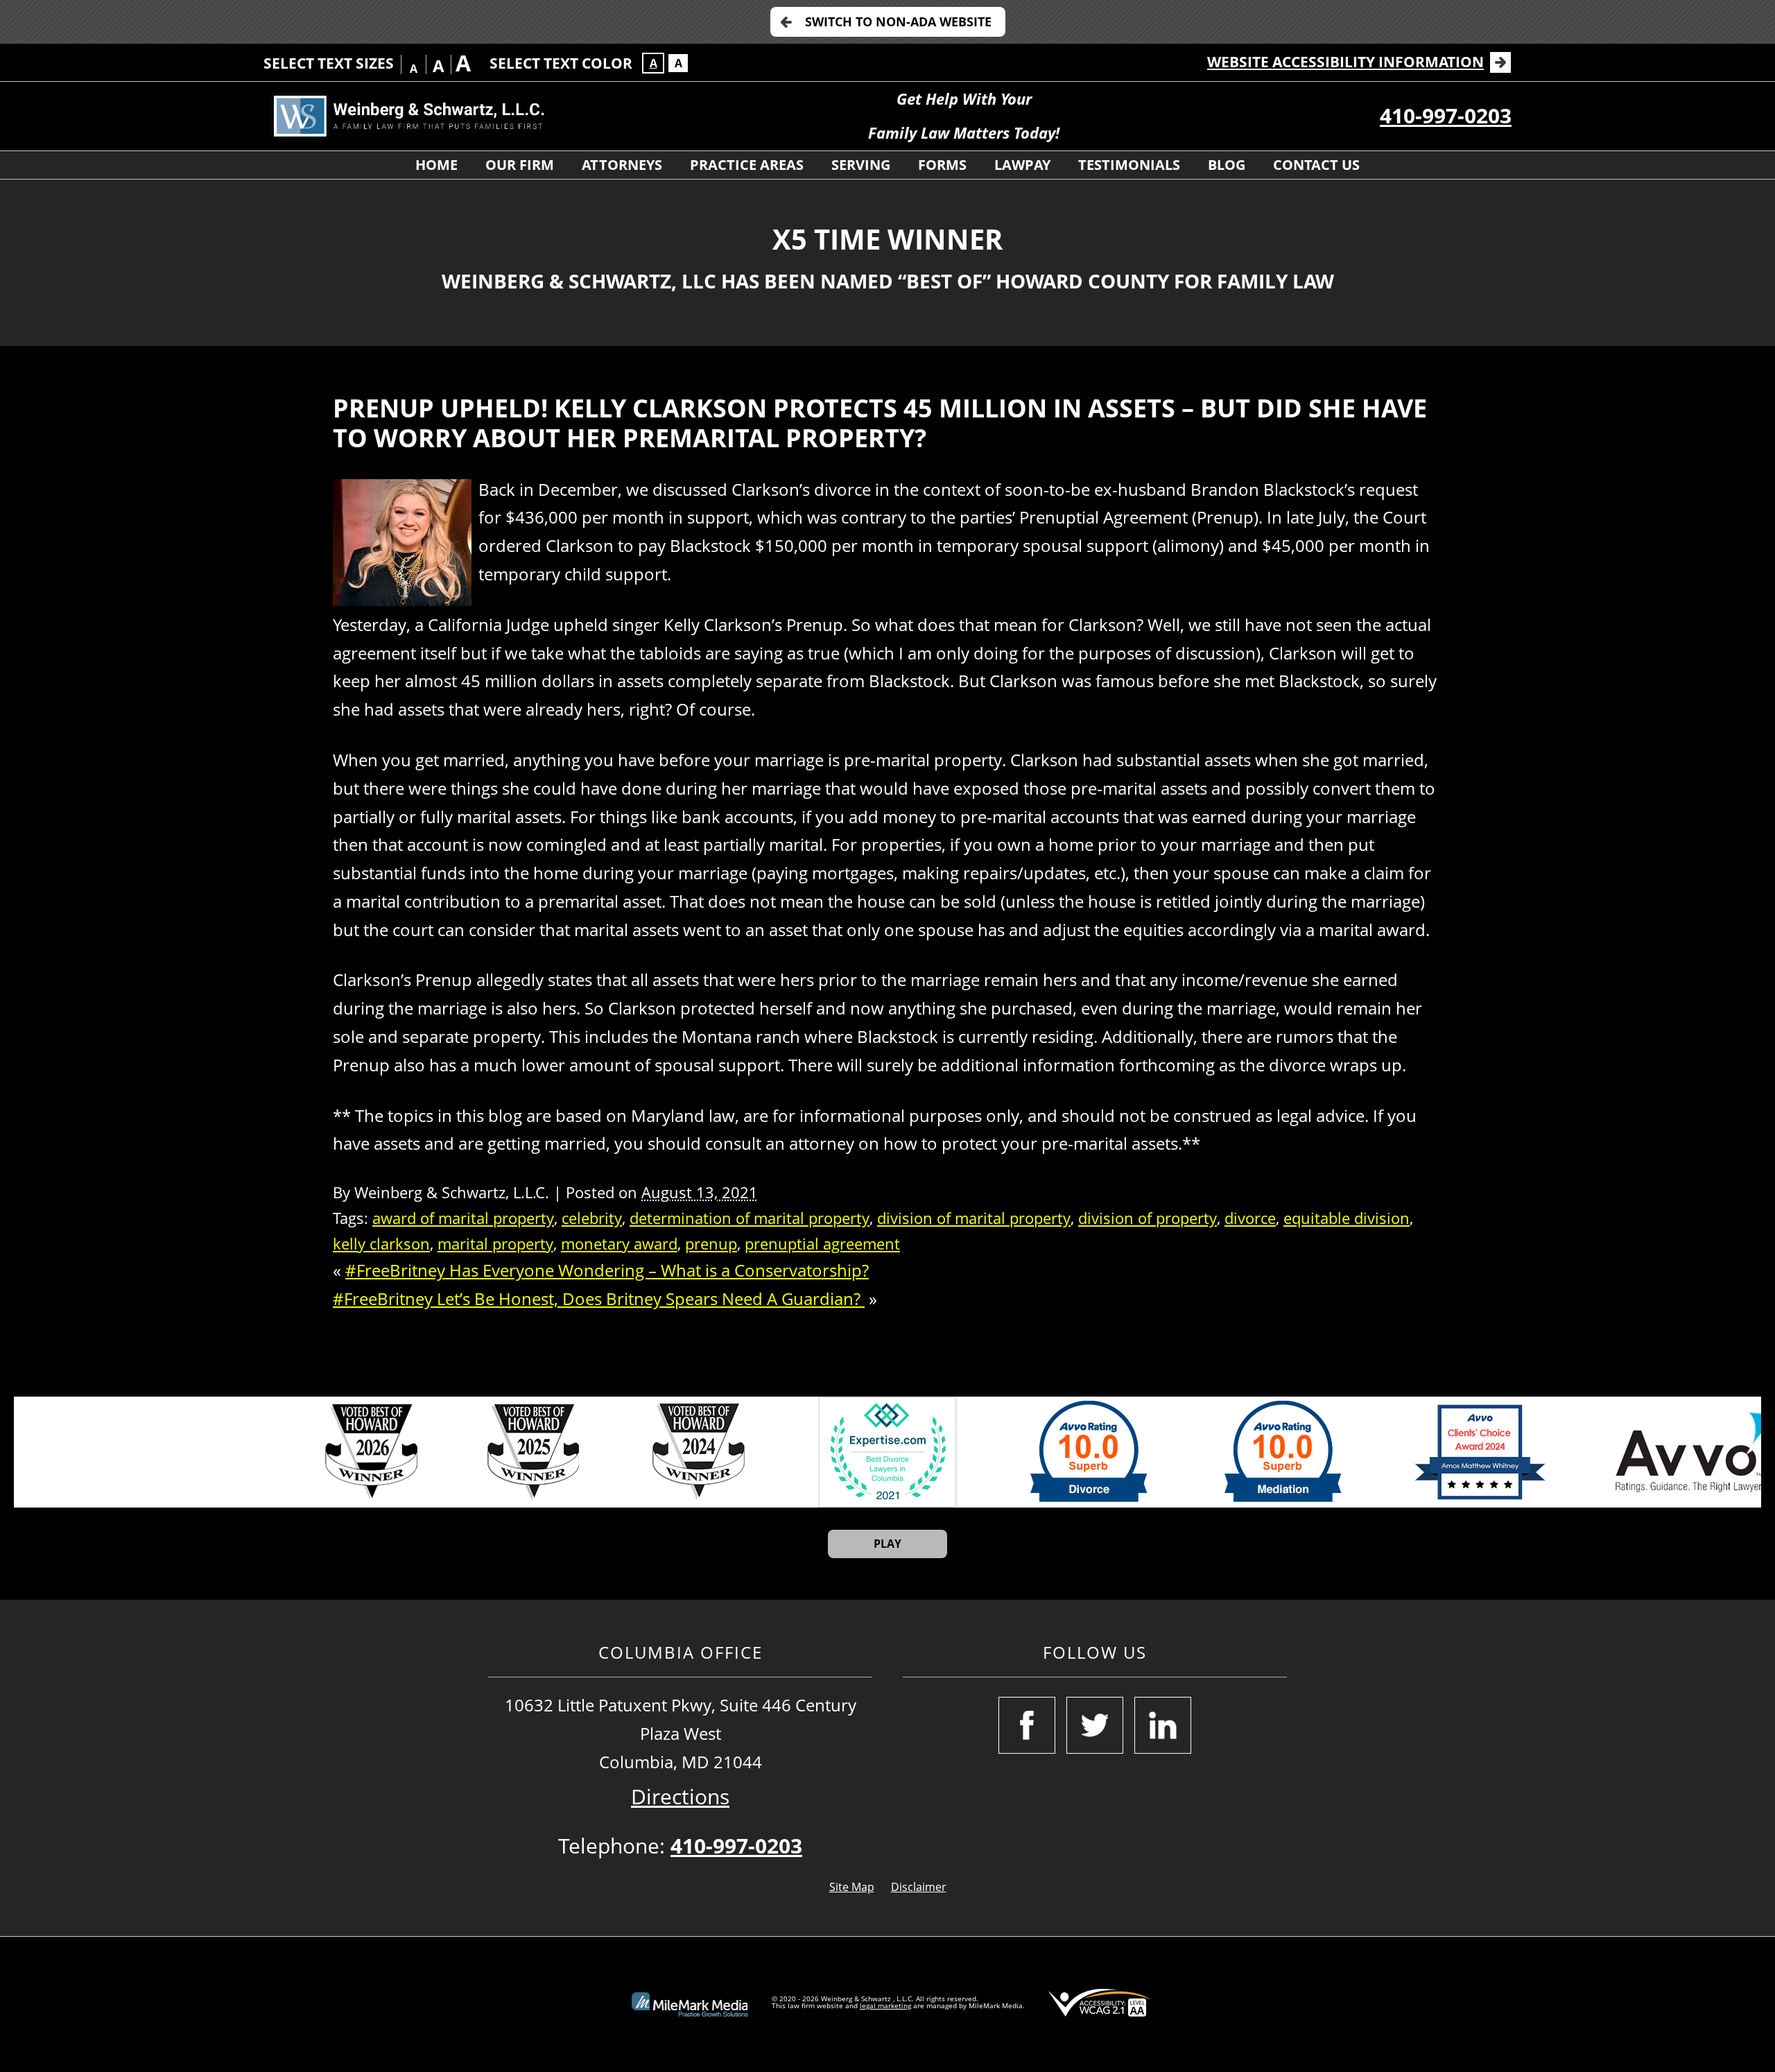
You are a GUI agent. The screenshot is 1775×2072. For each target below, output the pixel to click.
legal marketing (885, 2005)
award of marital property (463, 1218)
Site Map (852, 1887)
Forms (942, 165)
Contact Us (1316, 165)
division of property (1148, 1218)
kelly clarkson (381, 1244)
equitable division (1347, 1218)
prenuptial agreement (822, 1244)
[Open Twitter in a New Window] (1095, 1725)
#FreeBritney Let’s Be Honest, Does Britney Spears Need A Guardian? (599, 1298)
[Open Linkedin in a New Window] (1163, 1725)
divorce (1250, 1218)
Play (887, 1544)
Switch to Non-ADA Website (898, 21)
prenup (711, 1244)
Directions (680, 1796)
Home (436, 165)
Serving (861, 165)
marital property (495, 1244)
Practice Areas (747, 165)
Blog (1227, 165)
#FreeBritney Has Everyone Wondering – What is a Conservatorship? (607, 1270)
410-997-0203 (1446, 115)
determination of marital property (750, 1218)
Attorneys (622, 165)
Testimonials (1129, 165)
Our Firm (520, 165)
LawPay (1022, 165)
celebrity (592, 1218)
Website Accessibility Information (1345, 62)
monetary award (619, 1244)
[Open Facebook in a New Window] (1027, 1725)
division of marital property (974, 1218)
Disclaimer (919, 1887)
